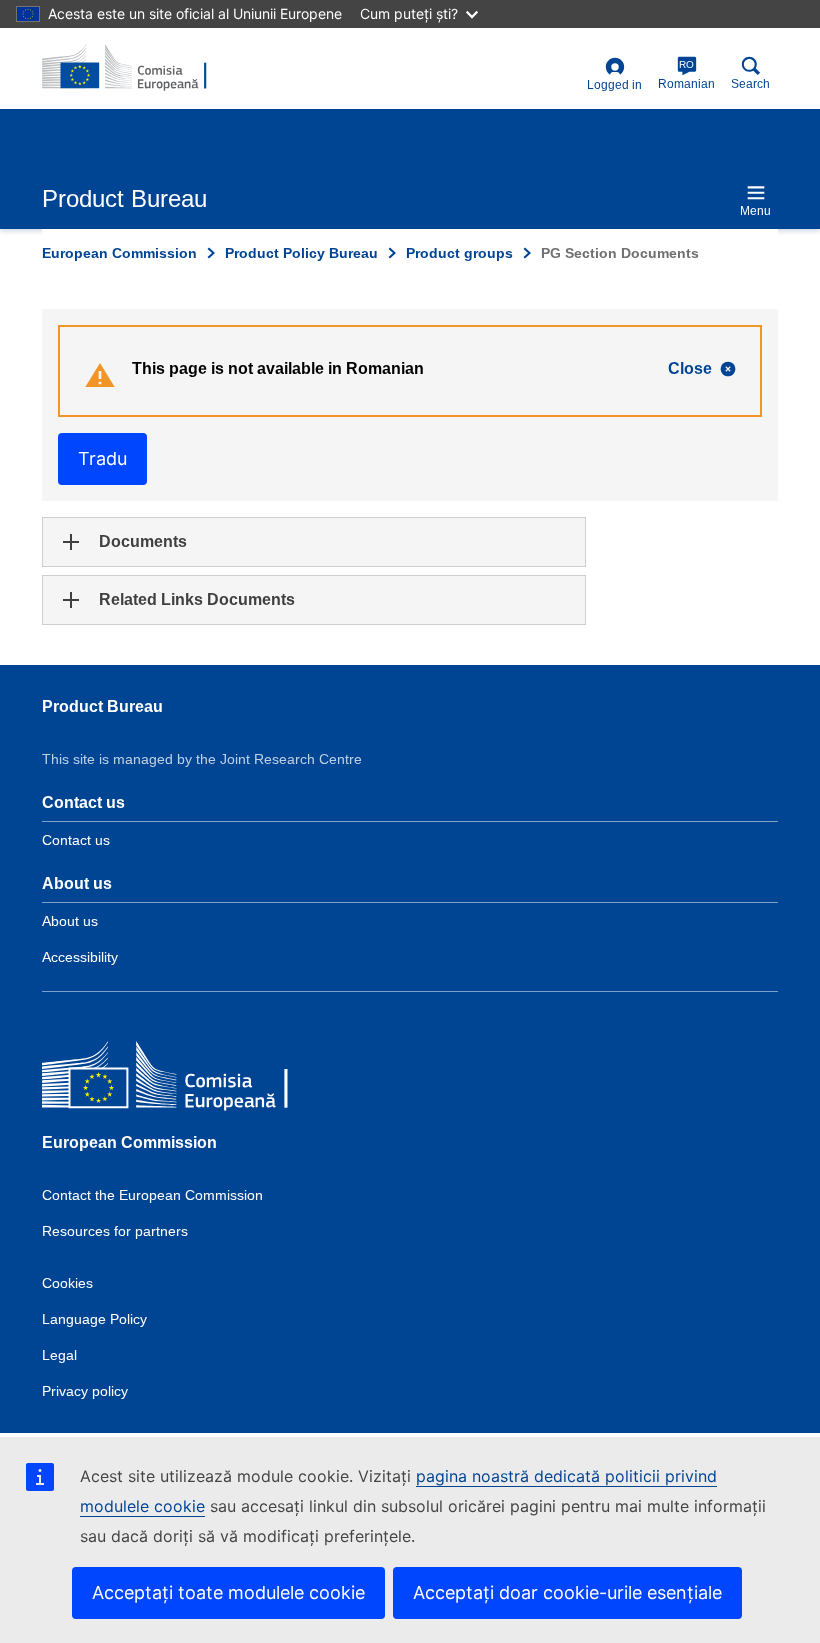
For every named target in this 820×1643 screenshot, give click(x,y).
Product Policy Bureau (301, 253)
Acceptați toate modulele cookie (228, 1592)
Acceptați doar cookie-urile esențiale (567, 1592)
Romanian (686, 75)
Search (750, 84)
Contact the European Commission (152, 1195)
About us (70, 921)
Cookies (67, 1283)
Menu (755, 211)
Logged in (614, 85)
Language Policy (94, 1319)
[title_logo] (139, 68)
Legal (59, 1355)
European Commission (119, 253)
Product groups (459, 253)
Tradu (102, 458)
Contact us (76, 840)
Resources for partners (115, 1231)
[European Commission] (187, 1078)
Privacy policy (85, 1391)
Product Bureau (102, 706)
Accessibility (80, 957)
